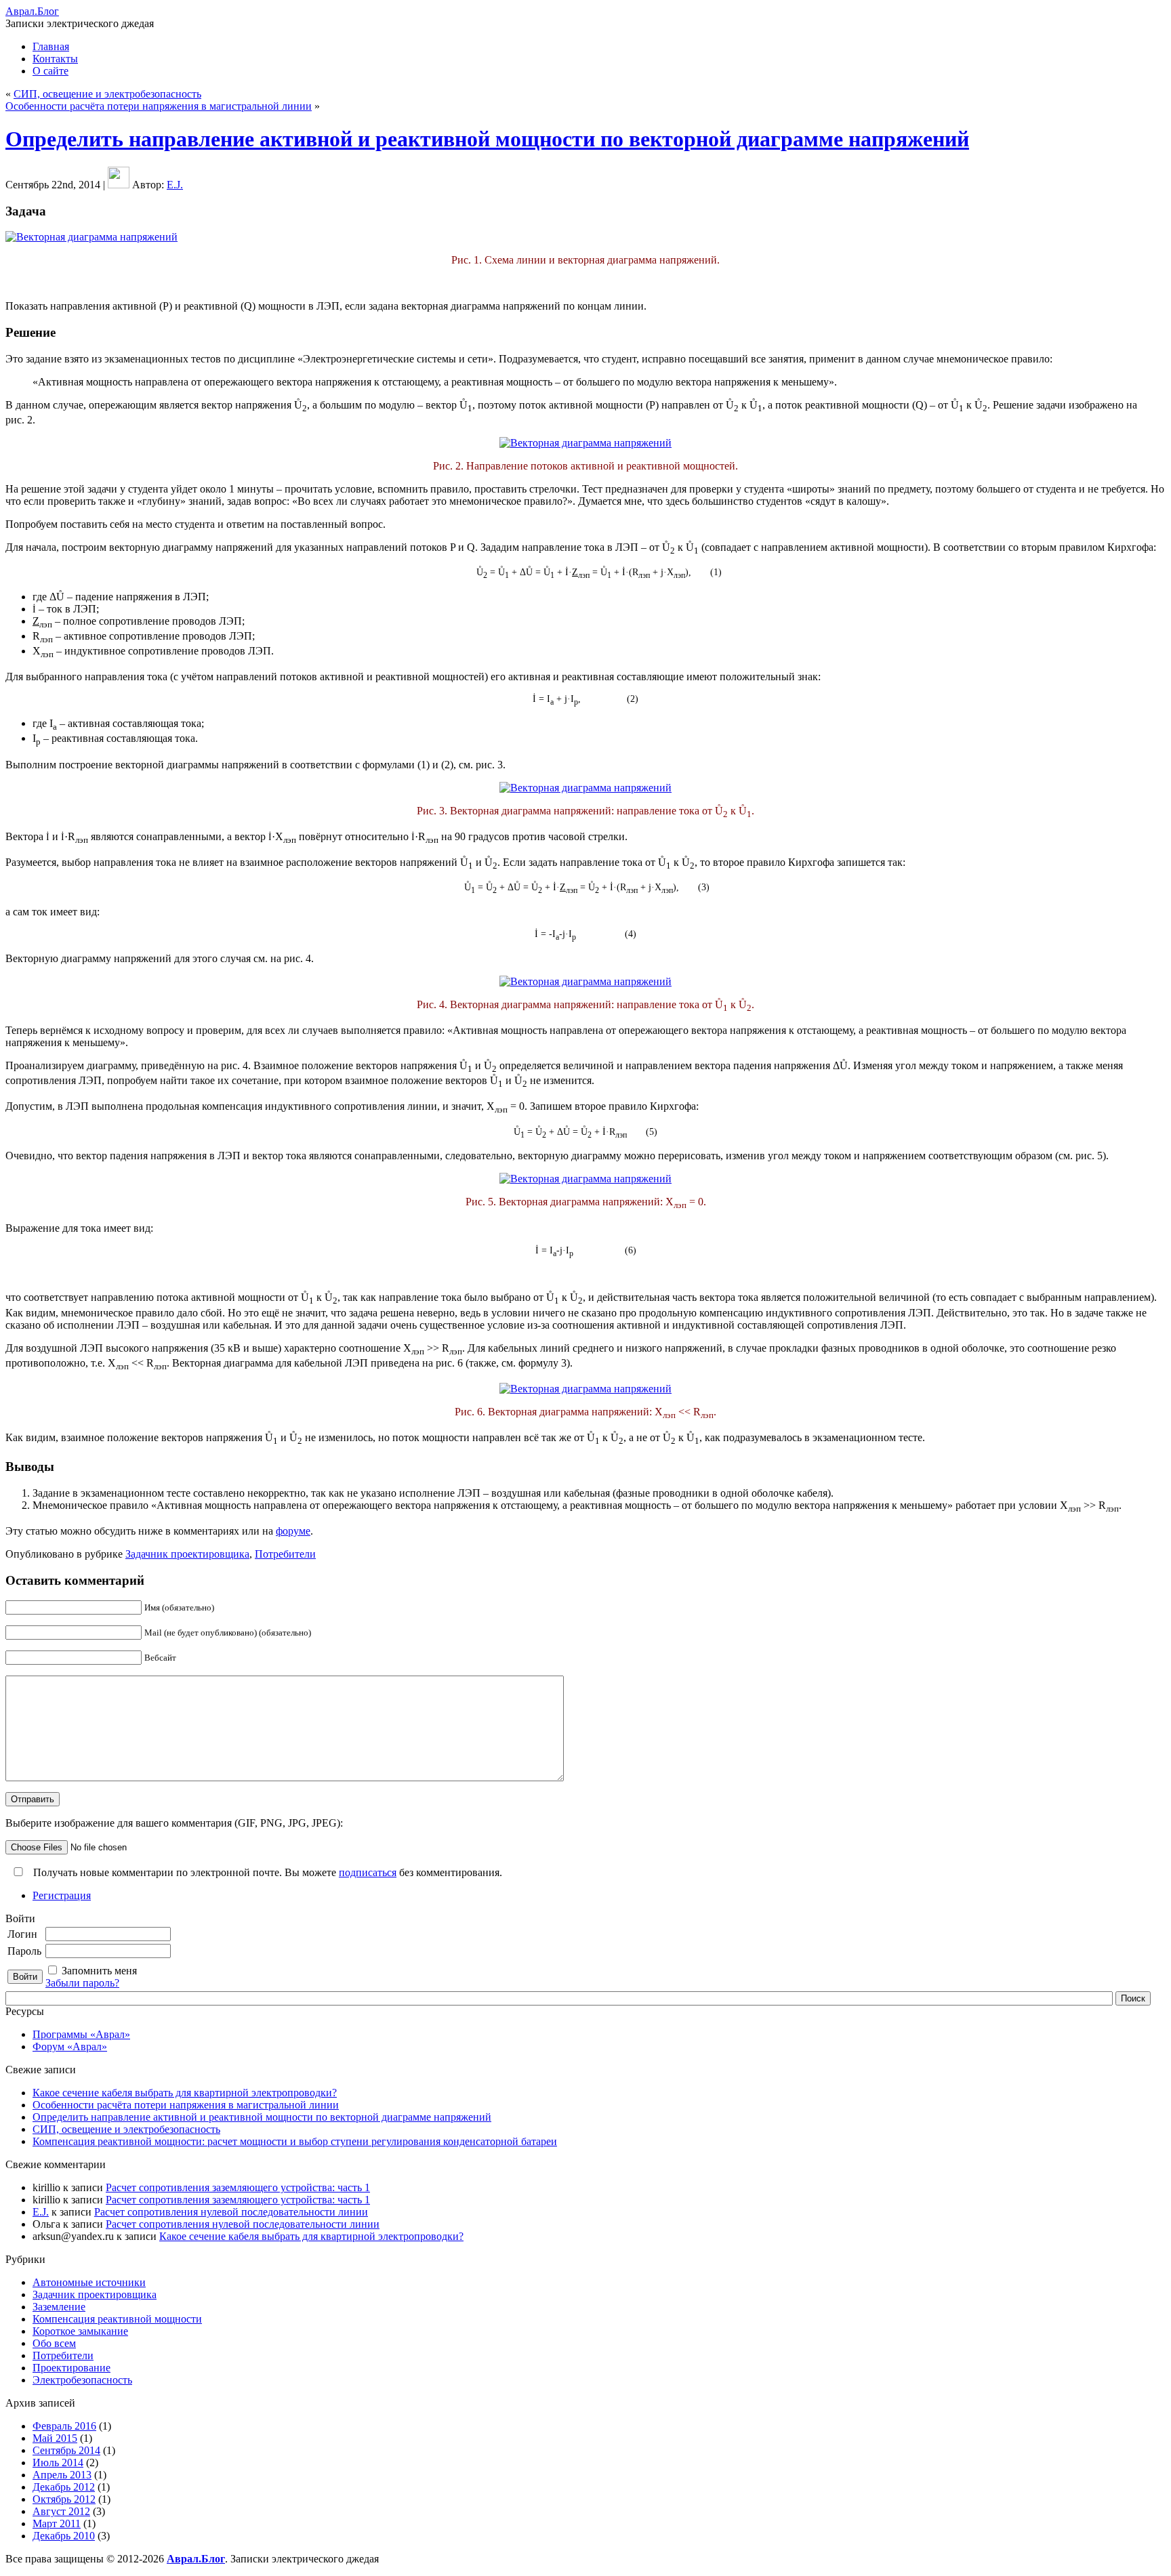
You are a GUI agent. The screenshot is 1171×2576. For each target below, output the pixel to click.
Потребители (285, 1554)
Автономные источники (89, 2282)
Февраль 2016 (64, 2426)
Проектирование (71, 2368)
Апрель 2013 (62, 2475)
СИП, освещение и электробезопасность (107, 94)
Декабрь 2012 (64, 2487)
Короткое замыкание (80, 2331)
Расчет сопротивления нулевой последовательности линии (231, 2212)
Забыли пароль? (82, 1983)
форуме (293, 1531)
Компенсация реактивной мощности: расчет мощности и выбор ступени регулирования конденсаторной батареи (295, 2141)
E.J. (175, 185)
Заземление (59, 2307)
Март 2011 (57, 2523)
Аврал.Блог (32, 11)
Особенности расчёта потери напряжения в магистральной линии (159, 106)
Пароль (24, 1951)
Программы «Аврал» (81, 2034)
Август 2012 (61, 2511)
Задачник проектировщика (187, 1554)
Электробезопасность (82, 2380)
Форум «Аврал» (70, 2047)
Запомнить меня (99, 1971)
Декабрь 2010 (64, 2536)
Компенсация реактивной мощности (117, 2319)
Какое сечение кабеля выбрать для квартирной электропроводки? (185, 2093)
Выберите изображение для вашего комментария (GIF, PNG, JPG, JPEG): (174, 1823)
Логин (22, 1934)
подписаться (368, 1872)
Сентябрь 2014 (66, 2450)
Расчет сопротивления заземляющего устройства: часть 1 (238, 2187)
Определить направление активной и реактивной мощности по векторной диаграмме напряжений (487, 139)
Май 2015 (55, 2438)
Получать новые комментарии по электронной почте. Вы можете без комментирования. (266, 1872)
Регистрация (62, 1895)
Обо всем (54, 2343)
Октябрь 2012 (64, 2499)
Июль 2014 (58, 2463)
